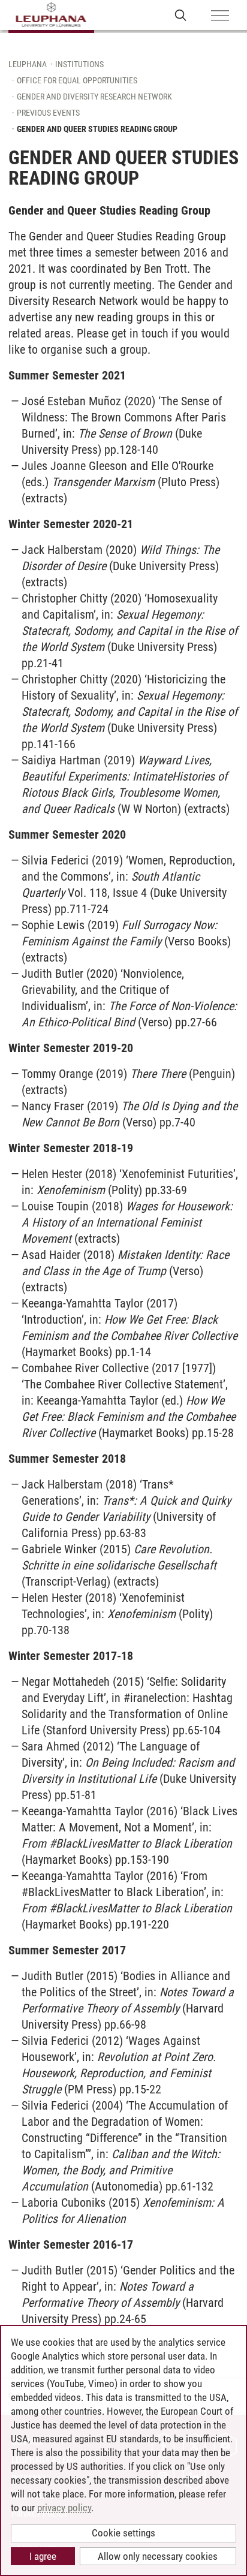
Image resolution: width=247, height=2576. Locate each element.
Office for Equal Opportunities (77, 80)
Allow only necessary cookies (158, 2556)
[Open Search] (181, 15)
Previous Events (48, 113)
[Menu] (220, 16)
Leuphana (28, 64)
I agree (43, 2556)
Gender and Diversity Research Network (94, 97)
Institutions (79, 64)
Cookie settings (123, 2533)
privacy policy (64, 2508)
